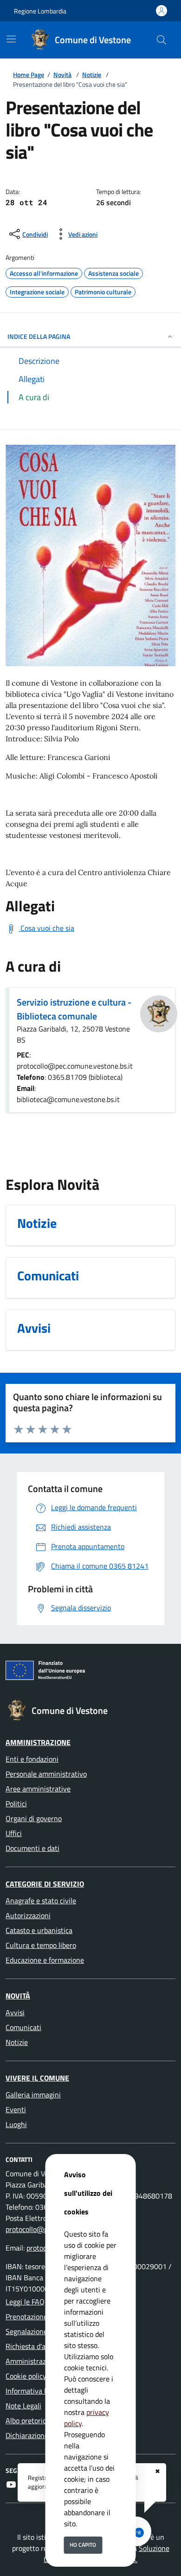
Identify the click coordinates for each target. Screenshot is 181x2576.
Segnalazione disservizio (44, 2331)
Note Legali (23, 2406)
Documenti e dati (32, 1848)
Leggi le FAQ (25, 2302)
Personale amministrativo (46, 1774)
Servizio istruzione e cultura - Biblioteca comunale (74, 1009)
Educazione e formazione (45, 1960)
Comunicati (23, 2027)
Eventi (16, 2109)
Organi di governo (34, 1818)
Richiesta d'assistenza (40, 2346)
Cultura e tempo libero (41, 1945)
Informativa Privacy (36, 2391)
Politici (16, 1804)
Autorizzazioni (28, 1915)
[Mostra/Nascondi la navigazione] (11, 39)
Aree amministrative (38, 1789)
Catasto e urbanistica (39, 1930)
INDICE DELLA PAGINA (39, 336)
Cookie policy (26, 2376)
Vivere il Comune (37, 2078)
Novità (62, 75)
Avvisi (15, 2012)
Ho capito (83, 2545)
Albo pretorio (26, 2420)
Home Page (29, 75)
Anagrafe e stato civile (41, 1901)
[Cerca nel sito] (162, 40)
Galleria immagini (33, 2095)
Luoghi (16, 2124)
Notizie (92, 75)
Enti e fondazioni (32, 1759)
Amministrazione (38, 1742)
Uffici (14, 1833)
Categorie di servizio (45, 1884)
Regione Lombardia (40, 11)
